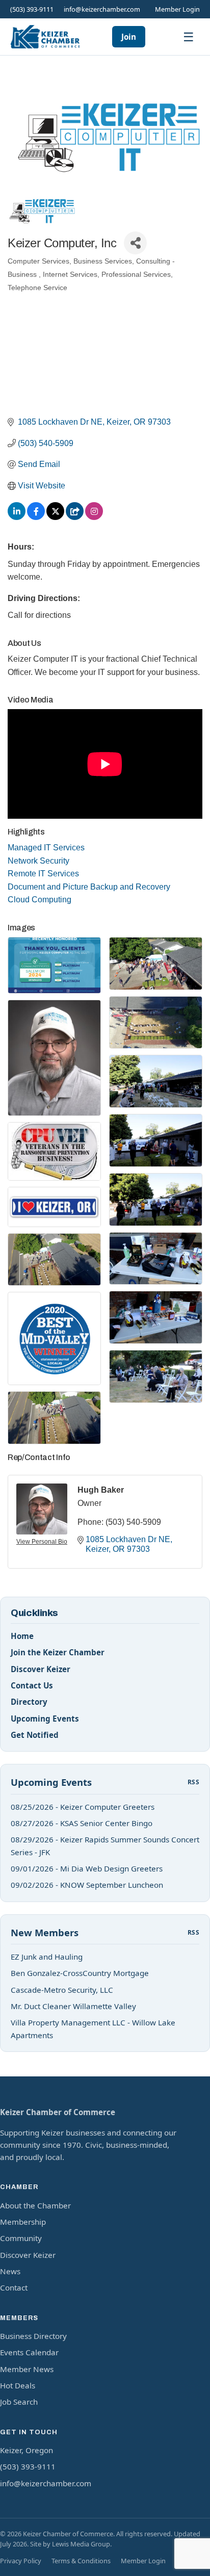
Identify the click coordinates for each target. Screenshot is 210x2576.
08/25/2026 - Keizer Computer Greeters (83, 1807)
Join (129, 37)
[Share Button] (135, 243)
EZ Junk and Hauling (47, 1957)
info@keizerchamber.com (102, 9)
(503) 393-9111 (32, 9)
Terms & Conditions (81, 2561)
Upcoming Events (45, 1719)
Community (21, 2238)
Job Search (19, 2402)
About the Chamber (35, 2205)
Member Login (177, 9)
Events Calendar (29, 2352)
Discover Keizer (41, 1669)
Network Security (38, 861)
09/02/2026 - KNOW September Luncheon (87, 1885)
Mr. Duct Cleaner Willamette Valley (73, 2006)
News (10, 2271)
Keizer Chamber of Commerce (58, 2112)
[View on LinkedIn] (17, 517)
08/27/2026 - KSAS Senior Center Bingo (82, 1823)
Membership (23, 2222)
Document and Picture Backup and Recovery (89, 887)
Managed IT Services (46, 848)
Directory (29, 1702)
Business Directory (33, 2336)
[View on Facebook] (36, 517)
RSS (193, 1782)
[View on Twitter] (55, 517)
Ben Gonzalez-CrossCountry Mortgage (80, 1973)
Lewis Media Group (81, 2544)
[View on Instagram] (94, 517)
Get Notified (35, 1735)
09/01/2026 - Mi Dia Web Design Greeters (87, 1868)
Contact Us (32, 1685)
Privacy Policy (21, 2561)
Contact (14, 2287)
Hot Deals (18, 2385)
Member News (27, 2369)
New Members (45, 1932)
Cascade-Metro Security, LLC (62, 1990)
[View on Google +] (75, 517)
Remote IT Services (43, 874)
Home (22, 1636)
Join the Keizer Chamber (58, 1652)
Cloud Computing (40, 900)
